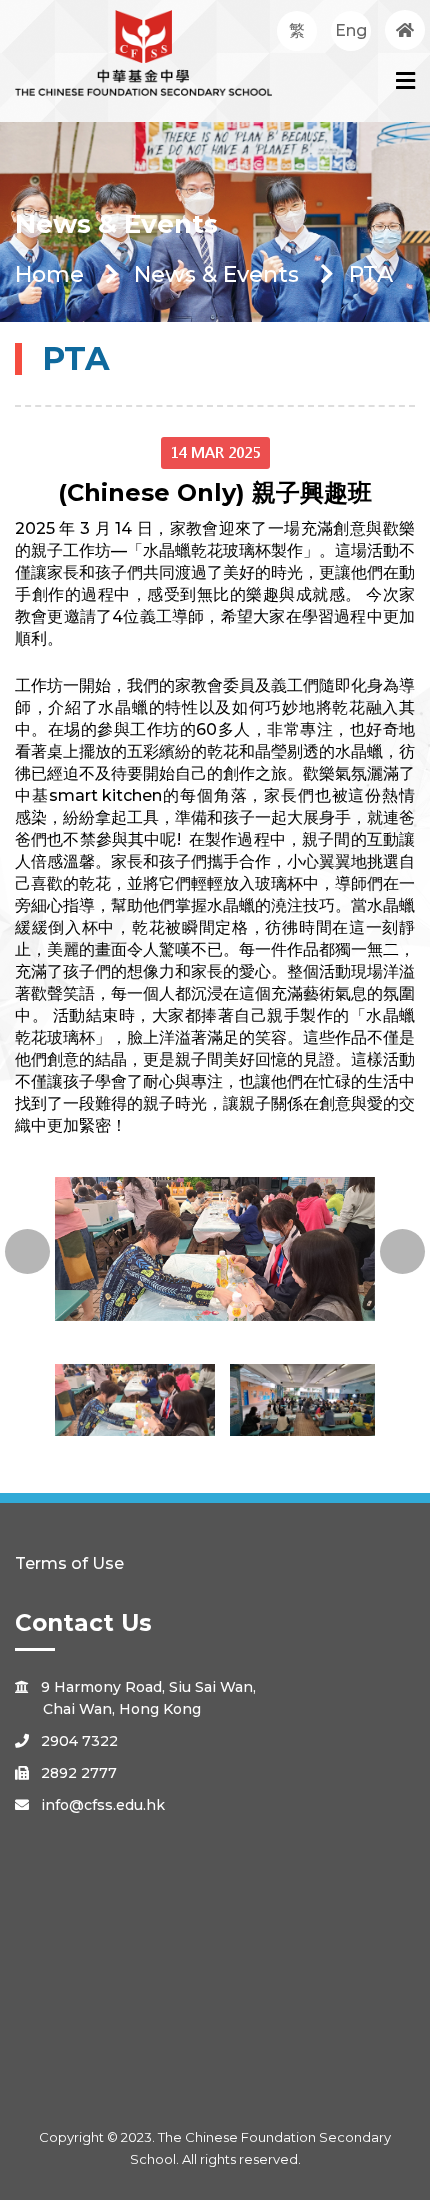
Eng (351, 30)
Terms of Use (69, 1563)
